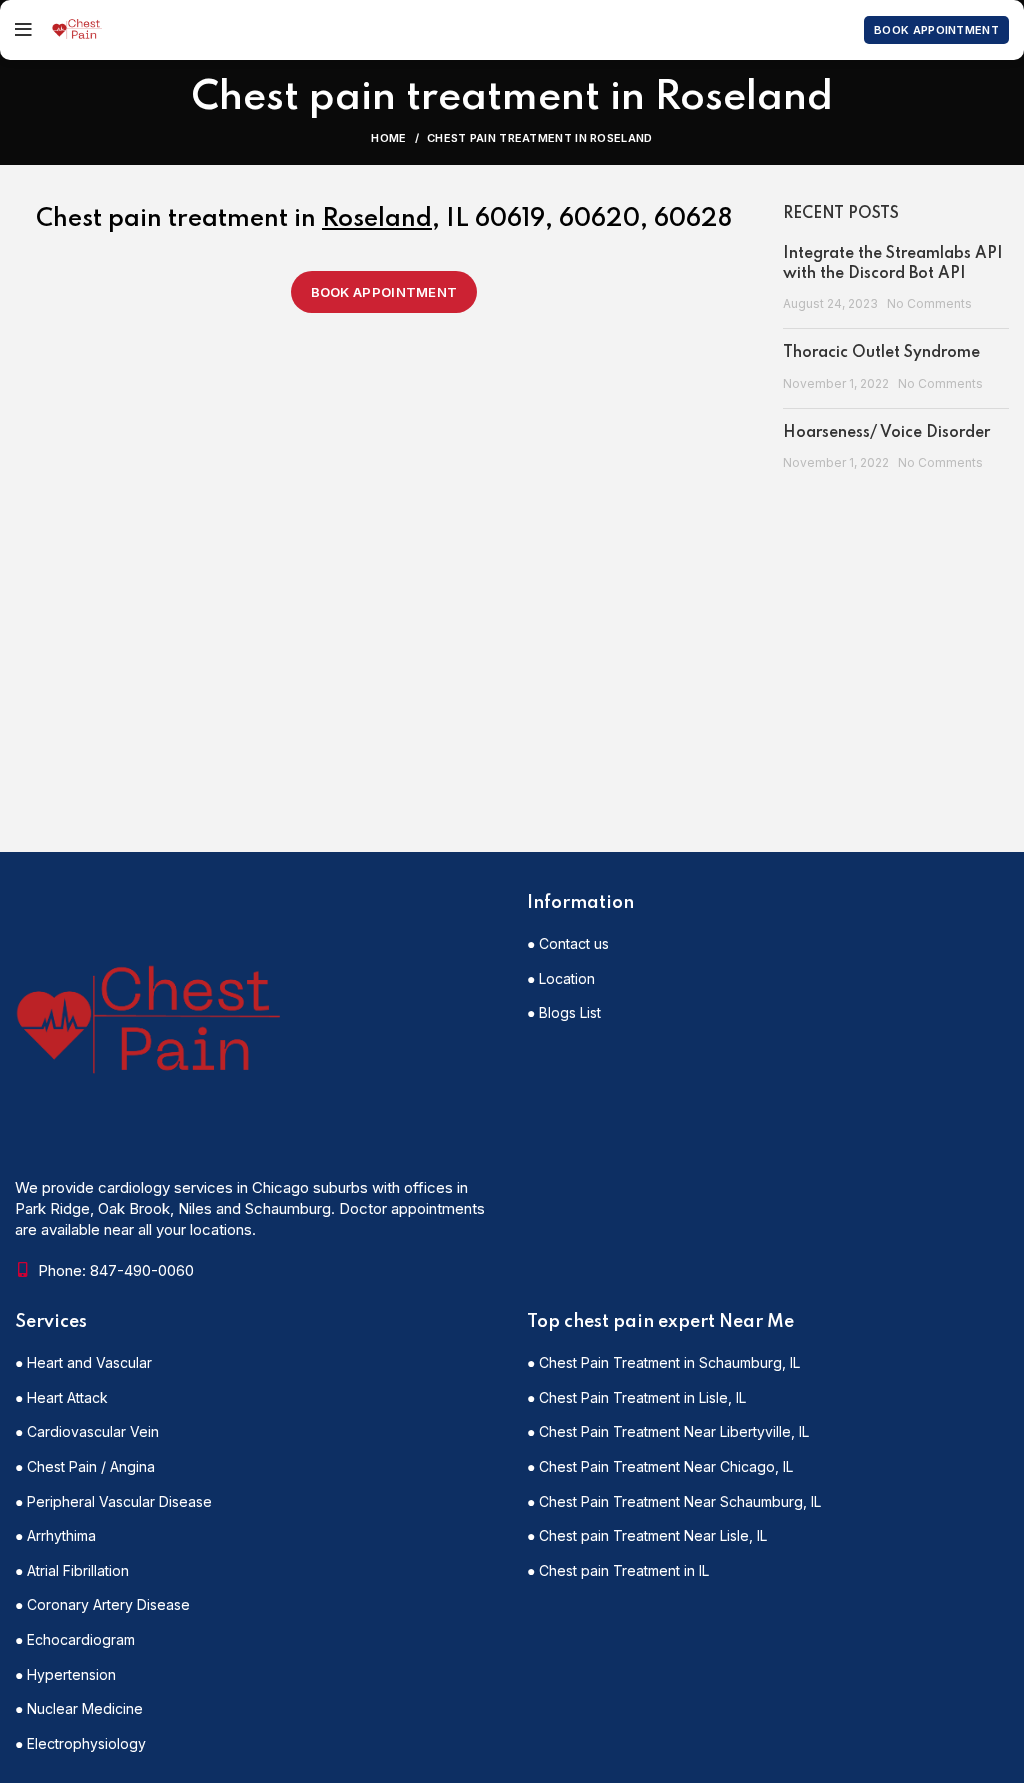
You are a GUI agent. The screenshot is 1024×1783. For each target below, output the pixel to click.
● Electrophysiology (80, 1743)
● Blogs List (564, 1012)
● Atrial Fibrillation (72, 1570)
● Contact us (568, 943)
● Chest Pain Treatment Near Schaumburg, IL (674, 1501)
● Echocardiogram (75, 1639)
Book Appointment (936, 30)
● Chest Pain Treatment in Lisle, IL (636, 1397)
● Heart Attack (61, 1397)
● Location (561, 978)
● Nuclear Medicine (79, 1708)
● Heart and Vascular (83, 1362)
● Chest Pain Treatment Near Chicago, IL (660, 1466)
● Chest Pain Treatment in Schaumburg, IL (663, 1362)
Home (388, 138)
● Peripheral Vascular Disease (113, 1501)
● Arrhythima (55, 1535)
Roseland (377, 219)
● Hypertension (65, 1674)
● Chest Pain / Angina (85, 1466)
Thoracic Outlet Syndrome (881, 353)
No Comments (929, 303)
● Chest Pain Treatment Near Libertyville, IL (668, 1431)
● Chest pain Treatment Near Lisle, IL (647, 1535)
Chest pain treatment (162, 219)
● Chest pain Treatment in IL (618, 1570)
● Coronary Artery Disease (102, 1604)
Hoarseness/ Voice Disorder (886, 433)
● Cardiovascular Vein (87, 1431)
